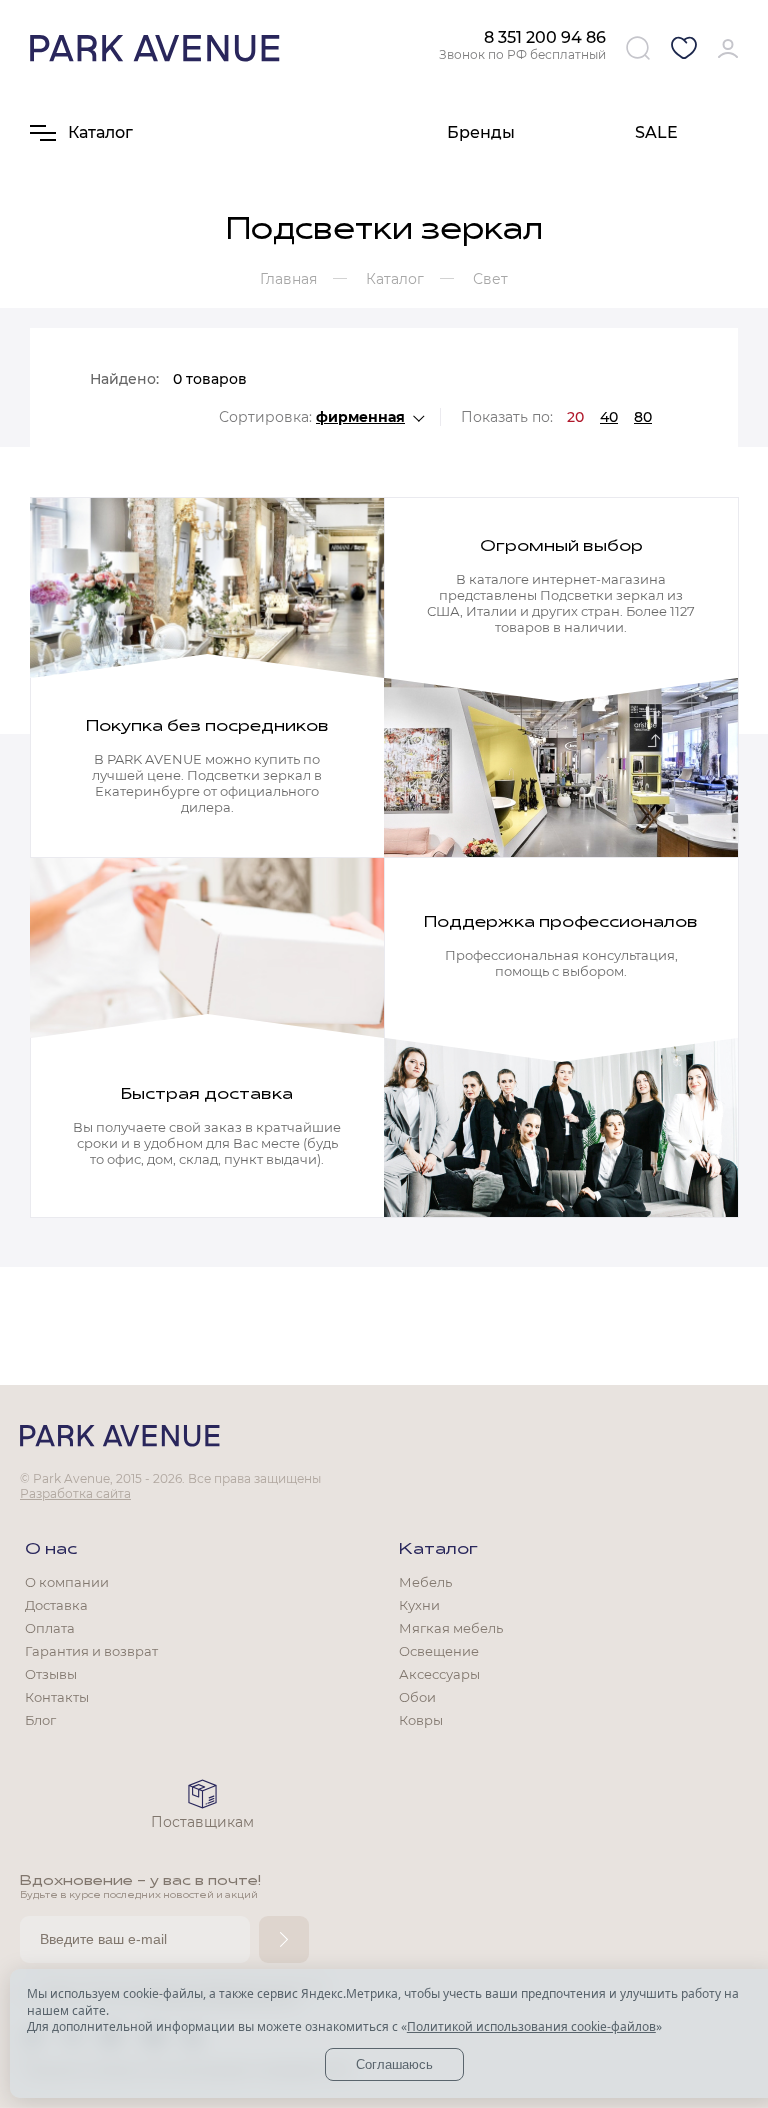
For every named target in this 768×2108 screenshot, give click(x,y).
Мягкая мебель (451, 1628)
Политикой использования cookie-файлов (531, 2026)
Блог (40, 1720)
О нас (51, 1550)
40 (609, 417)
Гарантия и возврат (91, 1651)
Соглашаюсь (394, 2064)
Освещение (439, 1651)
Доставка (56, 1605)
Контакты (57, 1697)
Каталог (438, 1550)
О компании (67, 1582)
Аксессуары (439, 1674)
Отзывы (51, 1674)
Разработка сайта (75, 1493)
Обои (417, 1697)
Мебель (425, 1582)
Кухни (419, 1605)
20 (575, 417)
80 (643, 417)
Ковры (421, 1720)
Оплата (50, 1628)
